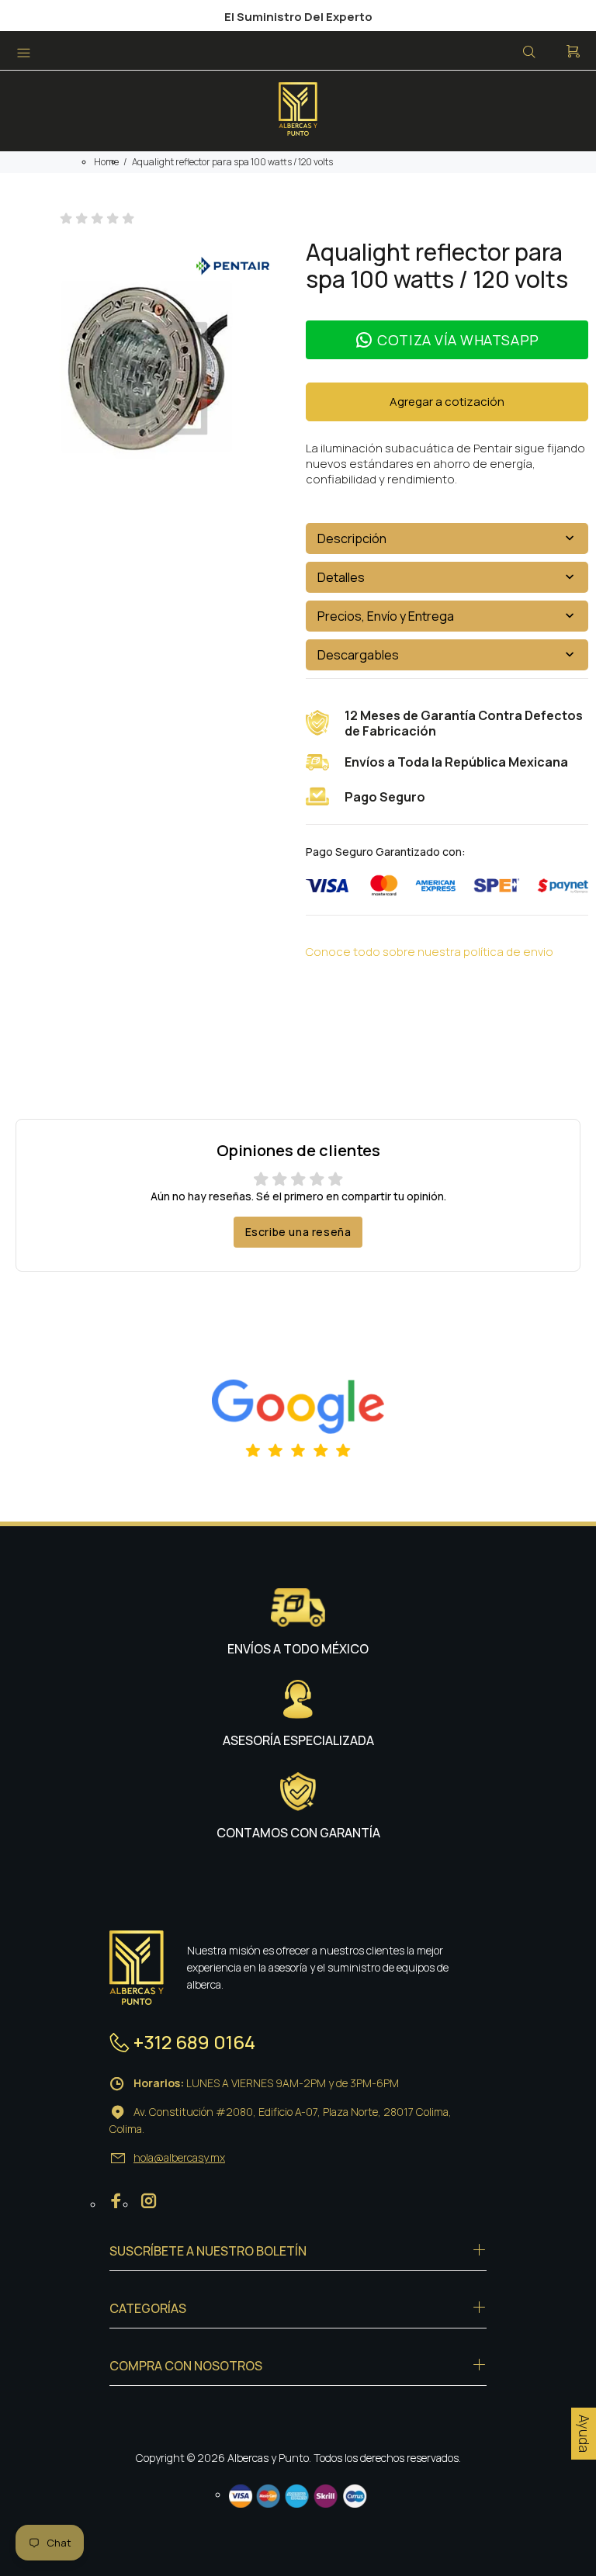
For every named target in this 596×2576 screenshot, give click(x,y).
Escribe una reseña (298, 1232)
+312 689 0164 (194, 2042)
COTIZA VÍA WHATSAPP (458, 340)
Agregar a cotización (447, 402)
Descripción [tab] (352, 538)
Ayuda (584, 2434)
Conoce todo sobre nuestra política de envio (430, 952)
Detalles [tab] (341, 577)
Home (106, 162)
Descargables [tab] (358, 655)
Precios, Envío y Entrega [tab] (386, 616)
